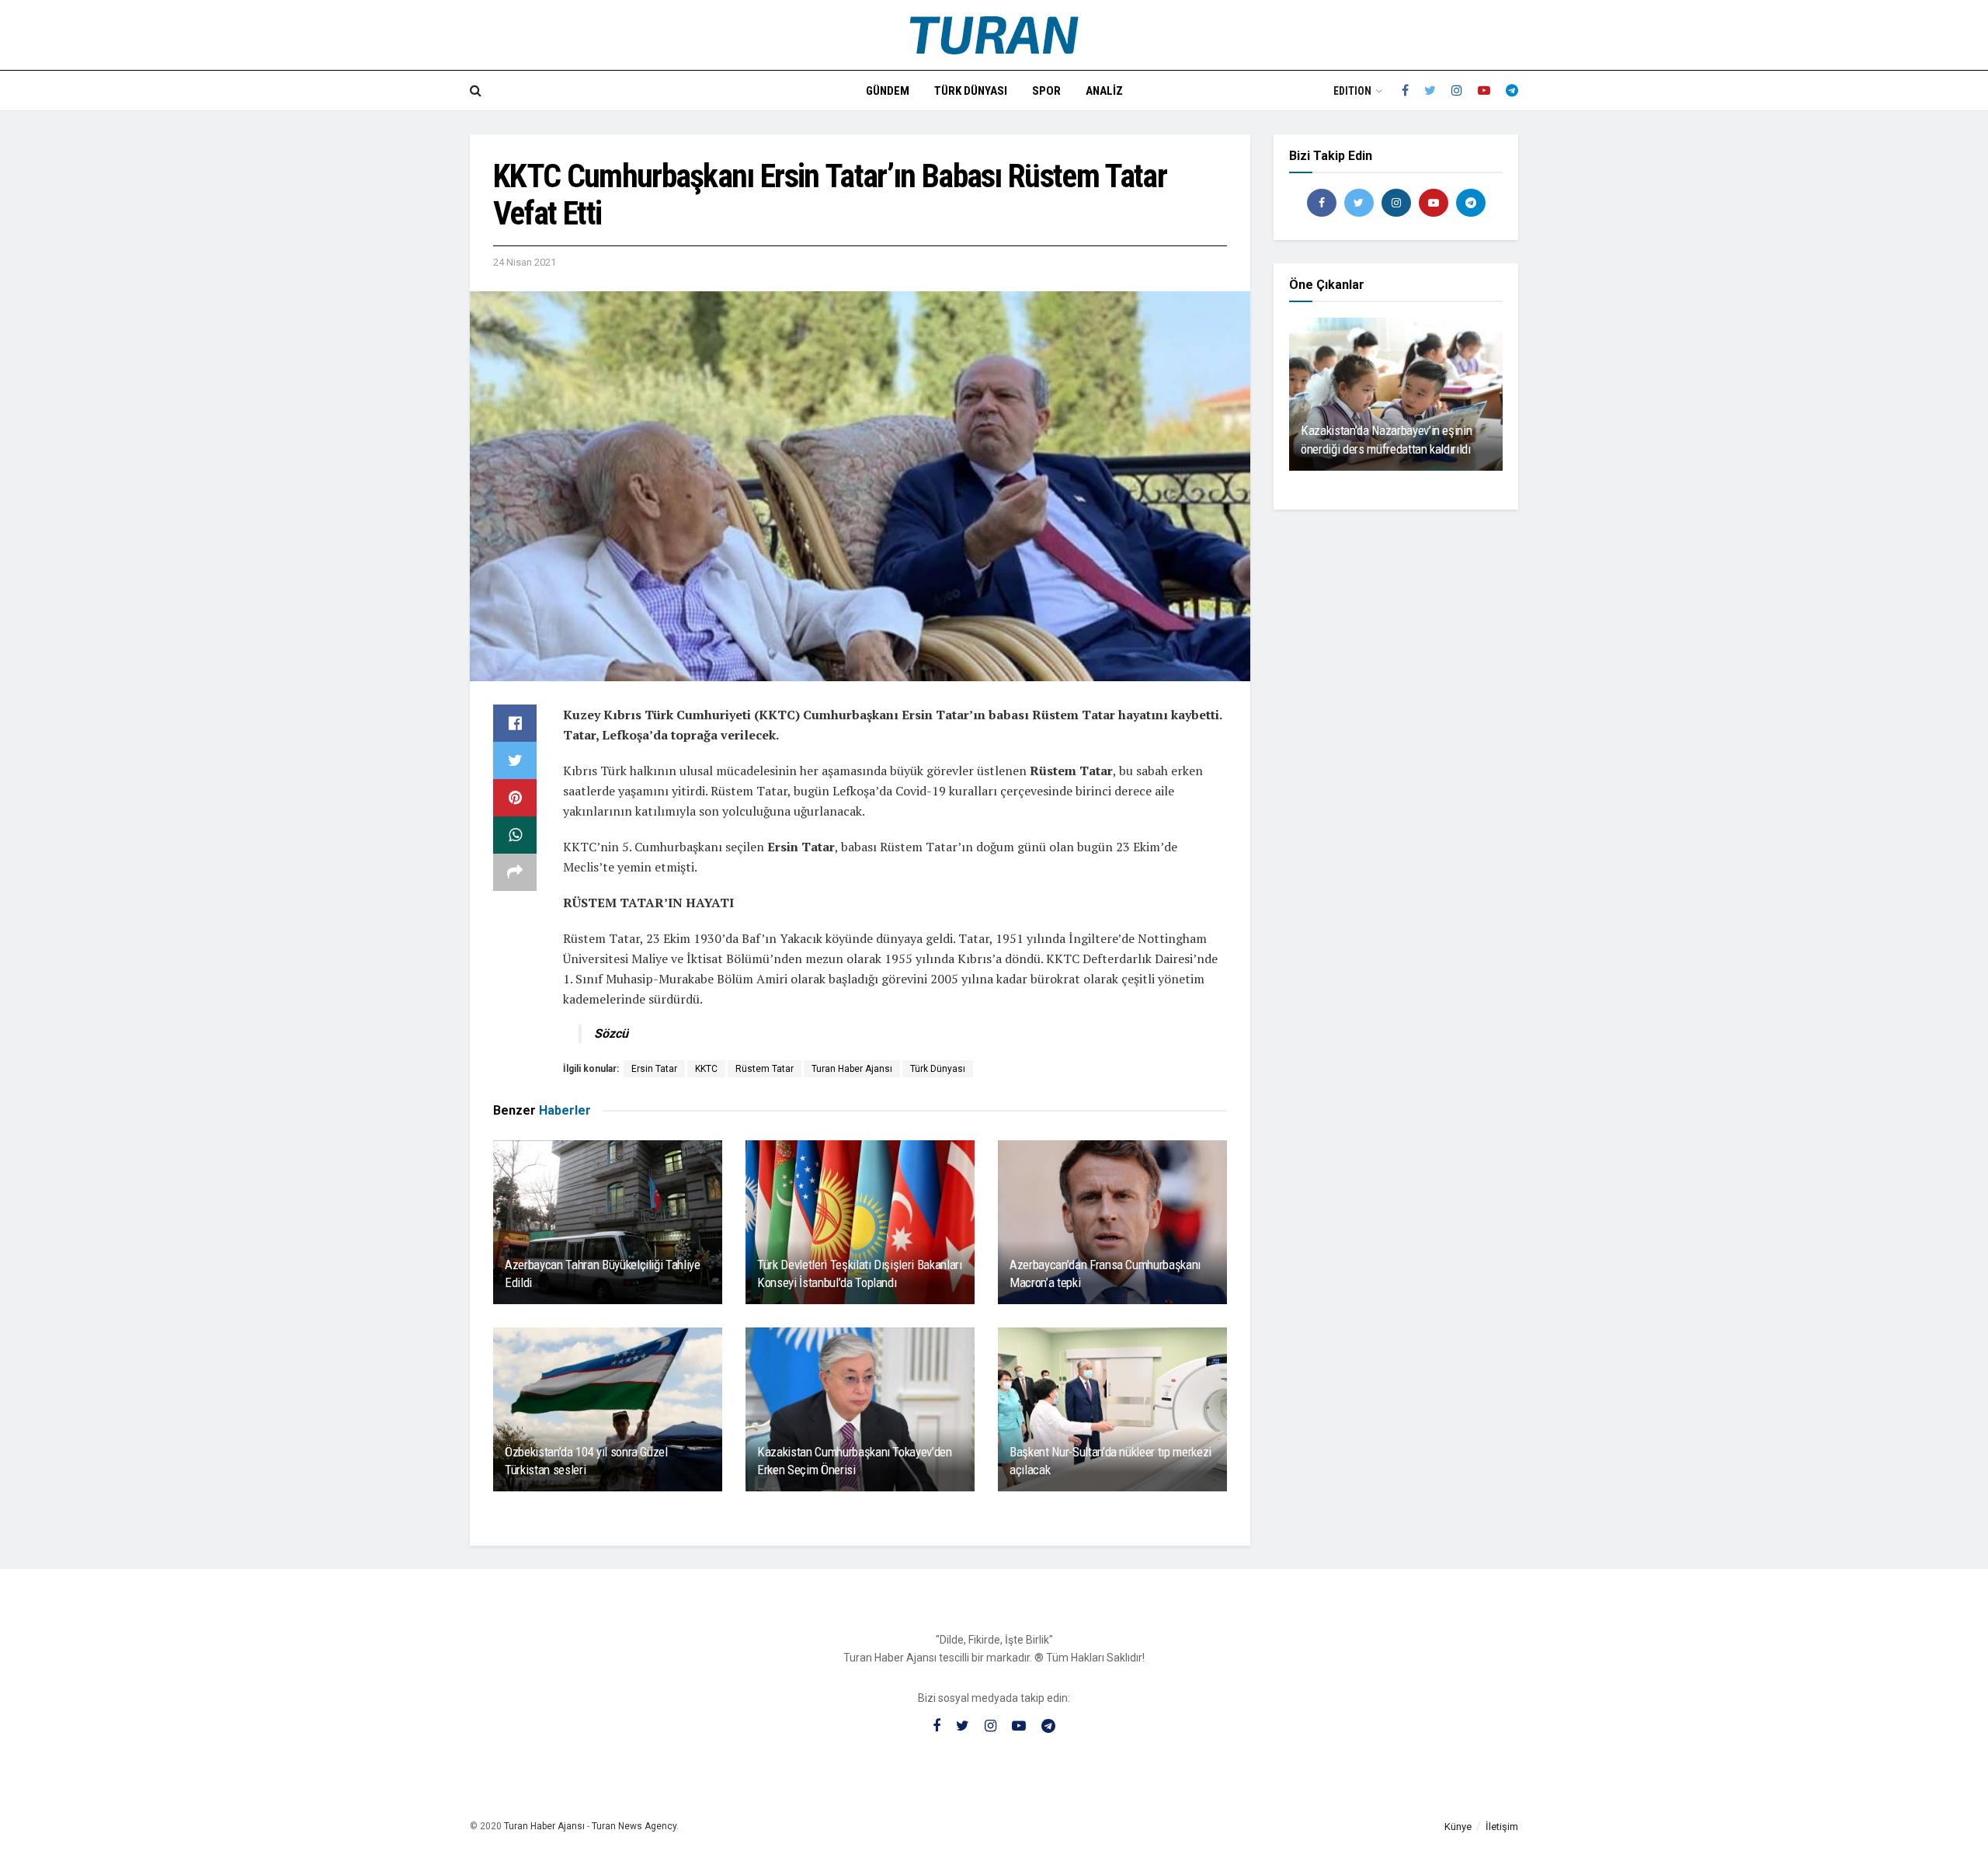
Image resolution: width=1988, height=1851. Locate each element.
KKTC (706, 1069)
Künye (1458, 1827)
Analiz (1104, 91)
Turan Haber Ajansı (852, 1069)
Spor (1046, 91)
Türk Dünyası (971, 91)
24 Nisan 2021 (525, 262)
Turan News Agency (634, 1826)
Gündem (888, 91)
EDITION (1352, 91)
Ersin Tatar (654, 1069)
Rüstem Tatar (765, 1069)
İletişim (1502, 1827)
